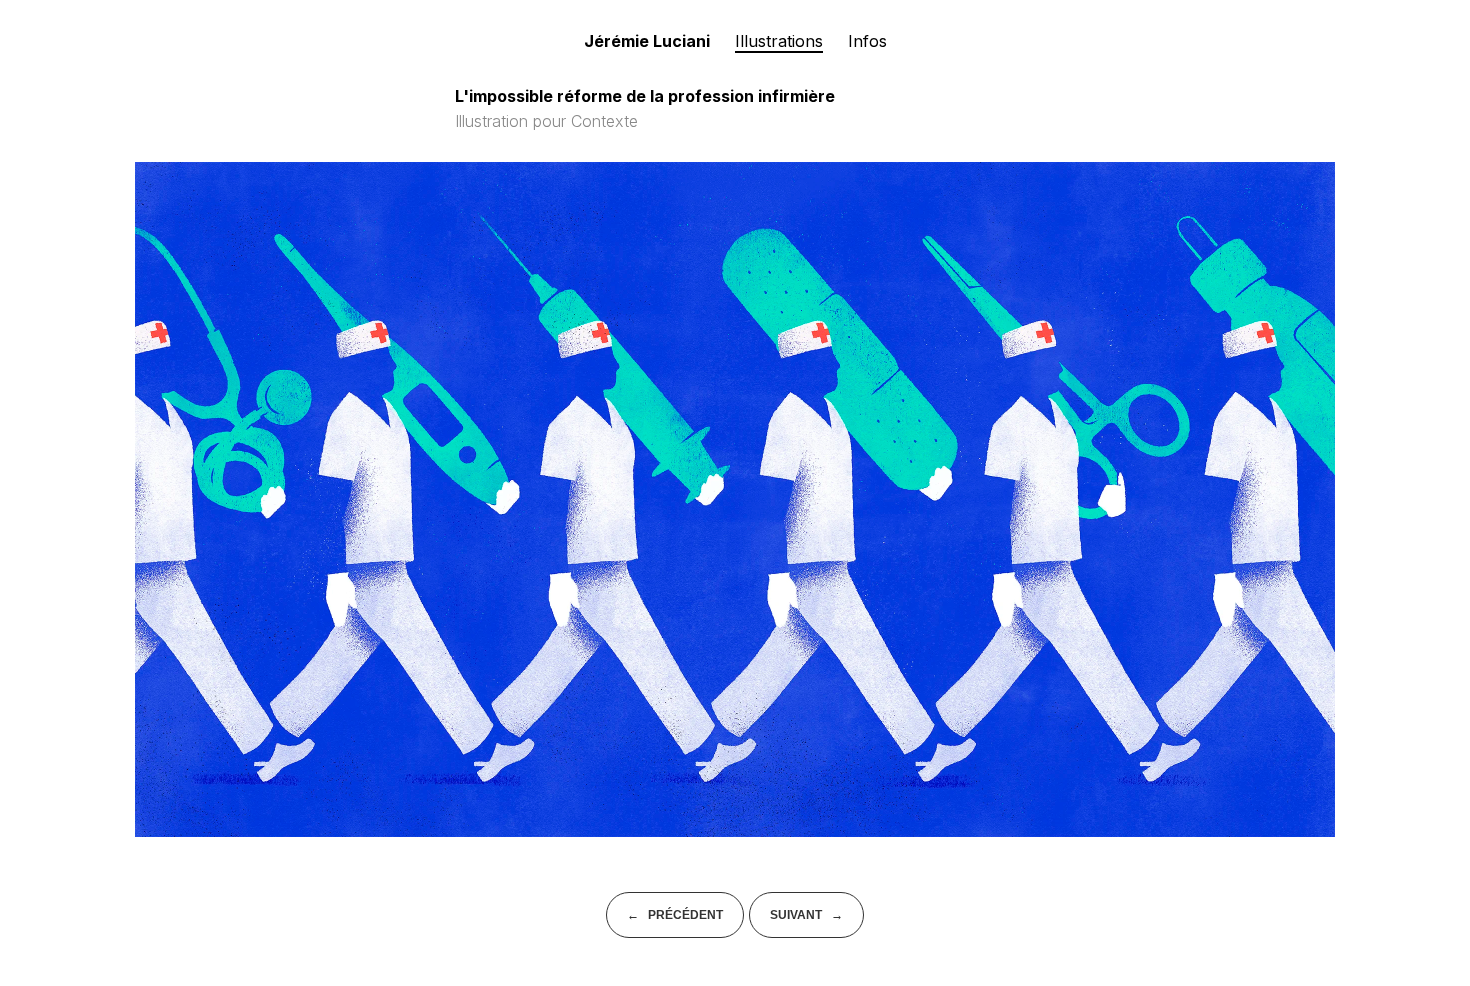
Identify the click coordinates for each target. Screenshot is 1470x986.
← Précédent (675, 915)
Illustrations (779, 41)
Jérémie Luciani (647, 41)
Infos (867, 41)
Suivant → (806, 915)
